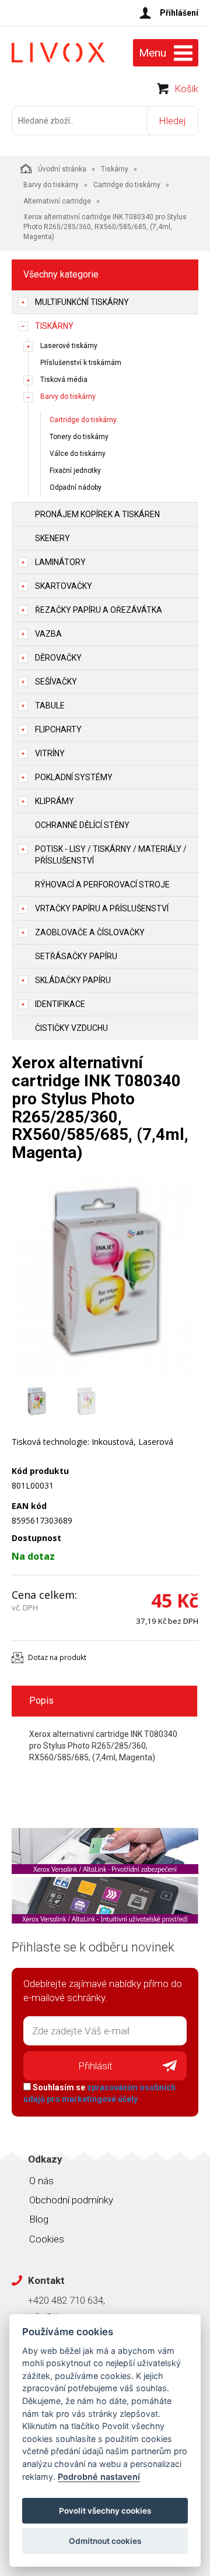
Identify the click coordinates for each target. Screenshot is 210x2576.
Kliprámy (55, 801)
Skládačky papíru (73, 980)
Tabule (50, 706)
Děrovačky (58, 658)
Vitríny (50, 753)
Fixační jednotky (75, 471)
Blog (39, 2219)
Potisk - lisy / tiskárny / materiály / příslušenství (111, 855)
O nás (41, 2181)
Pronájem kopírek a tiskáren (97, 514)
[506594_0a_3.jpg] (105, 1273)
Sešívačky (56, 682)
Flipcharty (58, 729)
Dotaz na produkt (57, 1657)
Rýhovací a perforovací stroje (102, 885)
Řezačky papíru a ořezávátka (99, 610)
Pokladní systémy (74, 777)
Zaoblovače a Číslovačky (90, 932)
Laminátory (60, 562)
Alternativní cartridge (57, 201)
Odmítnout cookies (105, 2541)
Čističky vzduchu (71, 1028)
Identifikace (60, 1004)
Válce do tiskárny (78, 454)
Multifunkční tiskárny (82, 302)
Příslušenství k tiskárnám (81, 363)
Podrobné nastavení (99, 2477)
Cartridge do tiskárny (127, 185)
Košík (186, 89)
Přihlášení (179, 13)
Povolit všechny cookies (105, 2511)
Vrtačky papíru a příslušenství (102, 908)
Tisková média (64, 380)
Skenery (52, 538)
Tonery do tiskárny (79, 437)
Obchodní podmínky (71, 2200)
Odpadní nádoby (76, 487)
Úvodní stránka (62, 169)
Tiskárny (115, 169)
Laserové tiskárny (69, 346)
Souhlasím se (99, 2093)
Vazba (48, 634)
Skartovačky (64, 586)
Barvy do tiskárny (51, 185)
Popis (41, 1701)
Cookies (47, 2239)
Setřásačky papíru (76, 956)
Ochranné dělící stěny (82, 825)
